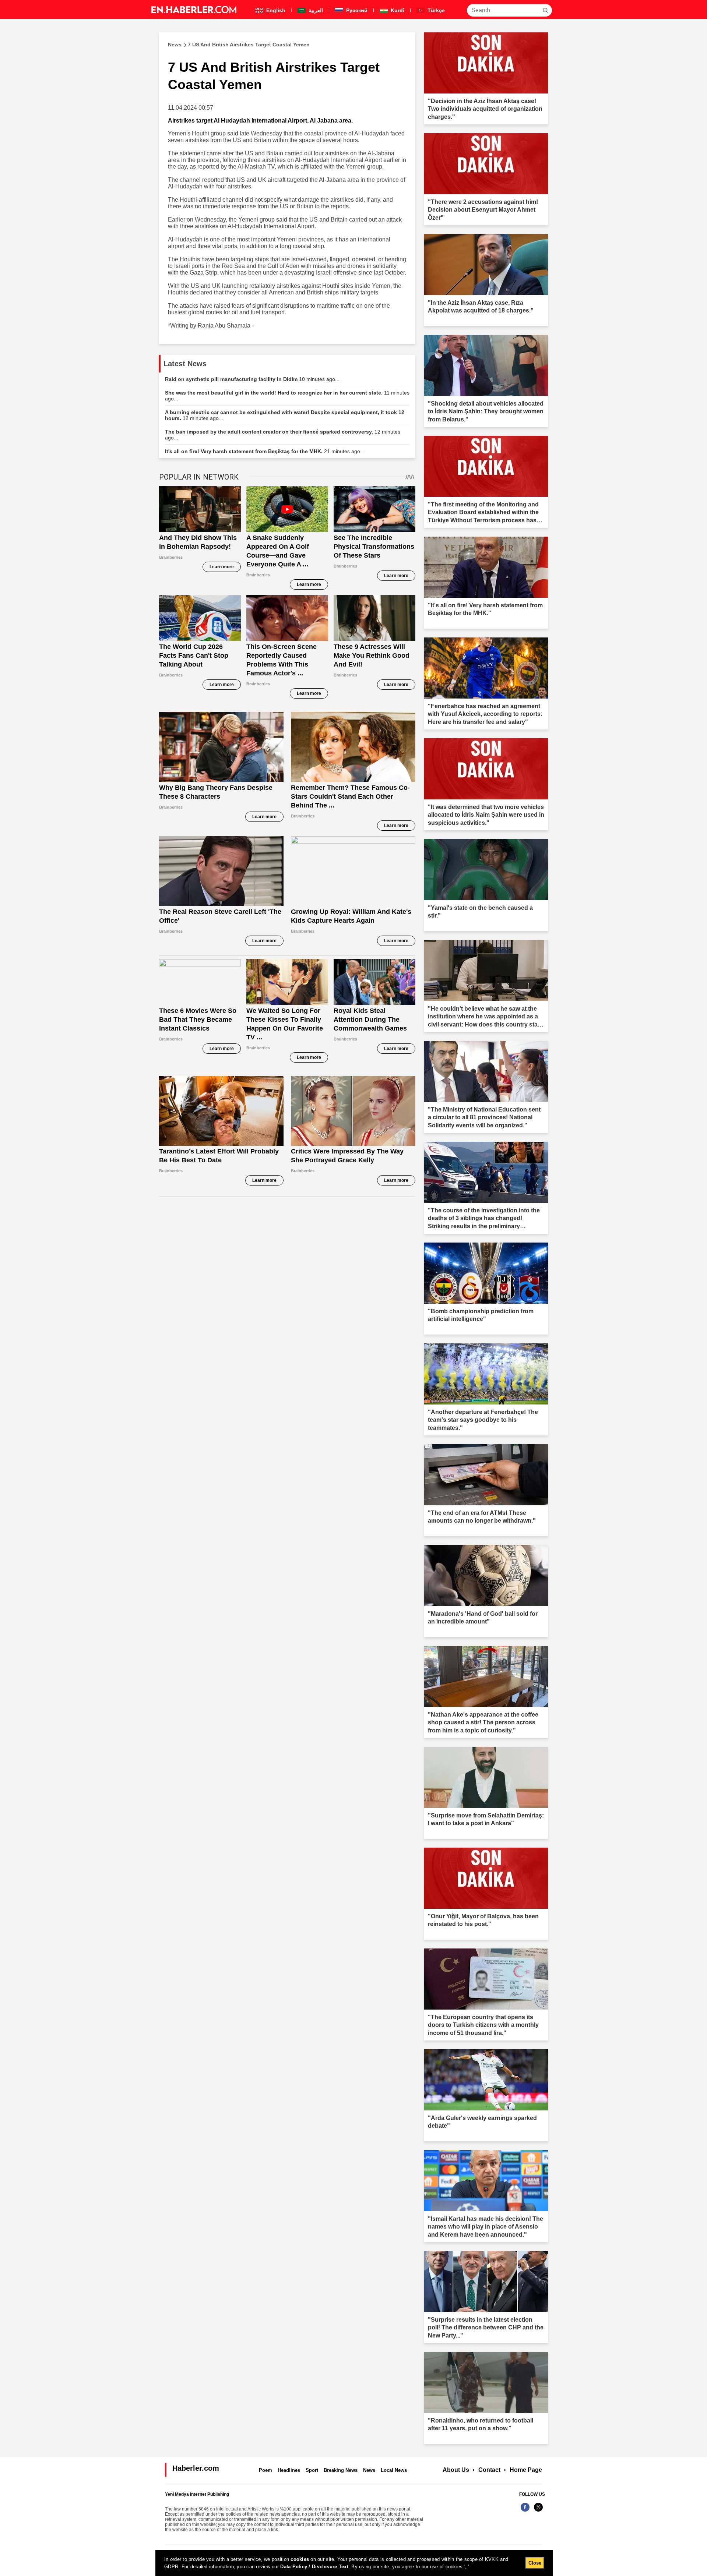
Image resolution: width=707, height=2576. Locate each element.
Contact (489, 2470)
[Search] (545, 10)
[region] (354, 2563)
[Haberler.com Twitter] (538, 2511)
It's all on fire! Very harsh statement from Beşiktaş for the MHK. (265, 451)
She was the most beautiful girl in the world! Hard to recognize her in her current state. (287, 396)
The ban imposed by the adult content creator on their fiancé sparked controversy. (283, 435)
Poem (265, 2470)
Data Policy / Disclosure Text (314, 2567)
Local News (394, 2470)
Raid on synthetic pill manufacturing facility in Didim (252, 379)
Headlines (289, 2470)
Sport (312, 2470)
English (275, 10)
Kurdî (397, 10)
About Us (456, 2470)
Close (535, 2563)
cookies (300, 2559)
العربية (315, 10)
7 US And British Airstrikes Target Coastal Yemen (239, 45)
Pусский (356, 10)
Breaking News (341, 2470)
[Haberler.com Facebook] (525, 2511)
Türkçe (435, 10)
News (369, 2470)
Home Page (526, 2470)
